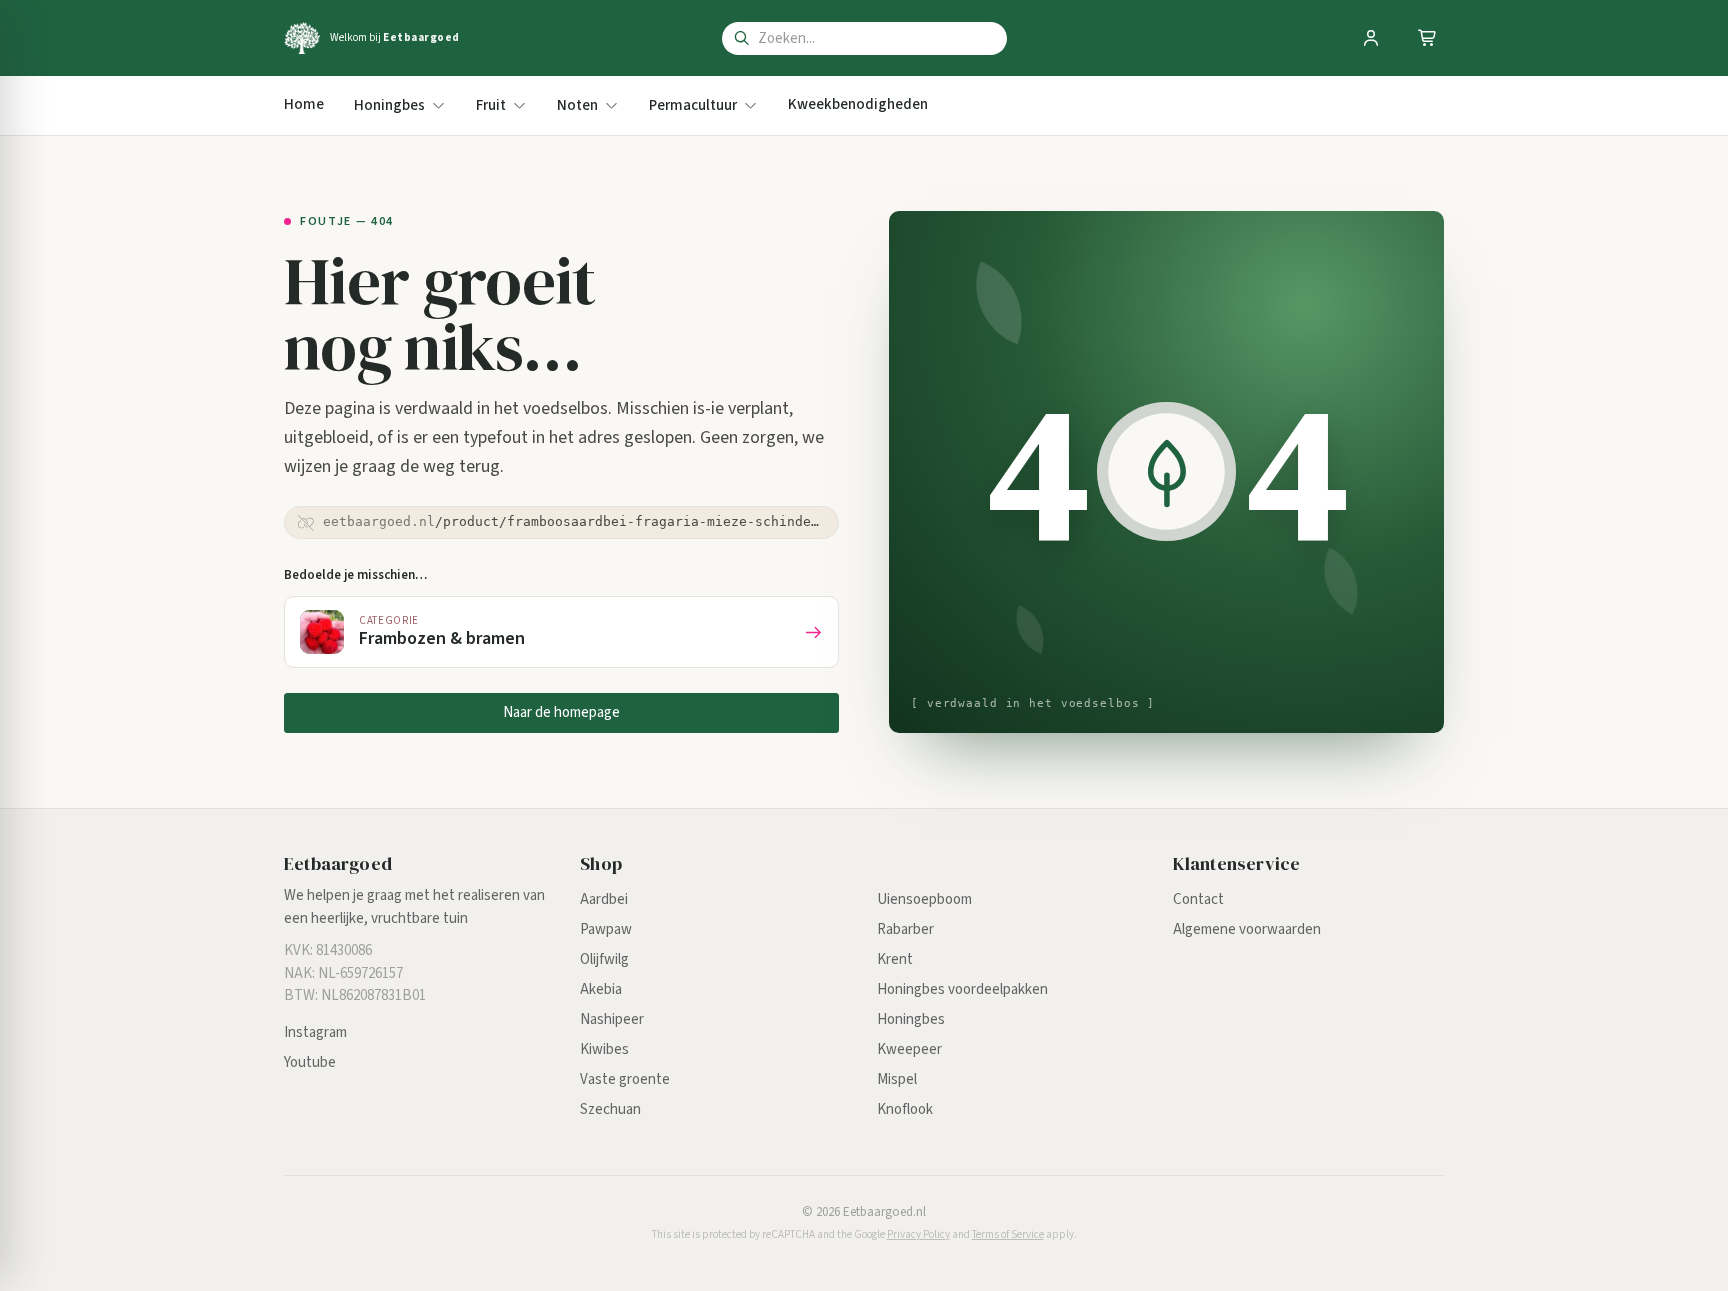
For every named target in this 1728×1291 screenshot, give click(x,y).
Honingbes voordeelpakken (962, 989)
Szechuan (610, 1109)
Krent (895, 959)
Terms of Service (1008, 1234)
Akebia (601, 989)
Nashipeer (612, 1019)
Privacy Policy (918, 1234)
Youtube (310, 1062)
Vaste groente (625, 1079)
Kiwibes (604, 1049)
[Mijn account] (1371, 38)
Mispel (897, 1079)
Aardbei (604, 899)
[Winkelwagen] (1428, 38)
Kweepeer (909, 1049)
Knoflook (905, 1109)
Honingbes (911, 1019)
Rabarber (905, 929)
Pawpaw (606, 929)
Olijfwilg (604, 959)
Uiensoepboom (924, 899)
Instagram (315, 1032)
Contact (1198, 899)
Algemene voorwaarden (1247, 929)
